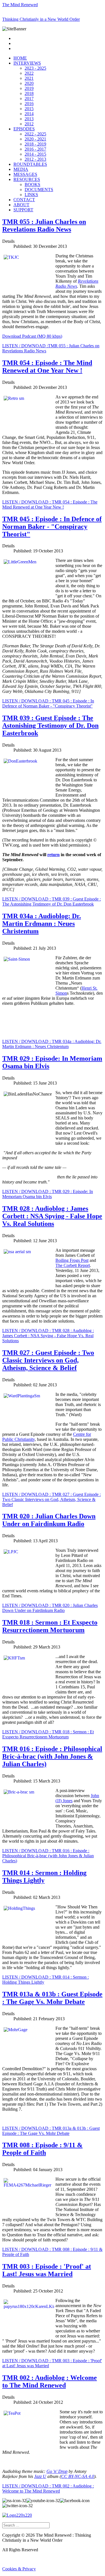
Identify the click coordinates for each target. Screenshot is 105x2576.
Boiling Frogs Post (72, 1260)
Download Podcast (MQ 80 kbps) (32, 336)
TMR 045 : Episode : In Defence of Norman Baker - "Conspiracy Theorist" (52, 527)
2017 (29, 98)
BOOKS (32, 184)
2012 (29, 124)
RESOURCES (27, 179)
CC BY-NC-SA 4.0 (78, 2476)
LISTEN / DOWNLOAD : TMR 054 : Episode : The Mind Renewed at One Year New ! (50, 504)
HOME (20, 58)
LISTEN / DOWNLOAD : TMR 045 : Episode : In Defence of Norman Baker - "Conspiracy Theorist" (48, 703)
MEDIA (21, 169)
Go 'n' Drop (57, 2471)
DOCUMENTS (39, 190)
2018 (29, 93)
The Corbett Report (73, 1265)
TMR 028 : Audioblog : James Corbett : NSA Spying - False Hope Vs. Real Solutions (52, 1216)
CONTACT (24, 200)
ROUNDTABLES (30, 164)
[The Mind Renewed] (17, 2515)
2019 (29, 88)
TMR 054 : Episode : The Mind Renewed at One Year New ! (47, 367)
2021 (29, 78)
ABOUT (21, 205)
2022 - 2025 (35, 134)
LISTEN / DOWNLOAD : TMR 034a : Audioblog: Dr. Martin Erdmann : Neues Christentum (52, 1044)
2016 (29, 104)
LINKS (31, 195)
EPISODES (24, 129)
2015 (29, 109)
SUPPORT (23, 210)
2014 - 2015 (35, 154)
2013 (29, 119)
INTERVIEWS (27, 63)
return (53, 855)
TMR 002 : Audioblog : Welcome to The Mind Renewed (50, 2381)
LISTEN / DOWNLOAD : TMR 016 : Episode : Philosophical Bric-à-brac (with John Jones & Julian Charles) (48, 1856)
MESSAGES (25, 174)
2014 (29, 114)
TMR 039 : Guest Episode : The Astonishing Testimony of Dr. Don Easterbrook (50, 725)
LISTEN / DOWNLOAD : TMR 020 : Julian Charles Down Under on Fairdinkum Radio (50, 1608)
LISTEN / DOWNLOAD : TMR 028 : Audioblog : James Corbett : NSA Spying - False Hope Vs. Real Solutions (48, 1336)
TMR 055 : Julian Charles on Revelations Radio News (44, 225)
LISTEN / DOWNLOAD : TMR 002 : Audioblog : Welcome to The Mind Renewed (48, 2488)
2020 (29, 83)
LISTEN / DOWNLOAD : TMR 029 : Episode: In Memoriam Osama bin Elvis (48, 1194)
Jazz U (40, 2476)
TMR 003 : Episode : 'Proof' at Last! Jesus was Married (47, 2270)
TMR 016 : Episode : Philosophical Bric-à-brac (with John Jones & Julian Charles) (52, 1756)
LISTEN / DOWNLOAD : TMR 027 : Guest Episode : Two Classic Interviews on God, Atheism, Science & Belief (52, 1499)
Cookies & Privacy (19, 2569)
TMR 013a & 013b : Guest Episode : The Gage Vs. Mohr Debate (52, 1998)
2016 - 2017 (35, 149)
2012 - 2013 (35, 159)
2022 (29, 73)
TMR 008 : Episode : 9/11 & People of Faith (42, 2149)
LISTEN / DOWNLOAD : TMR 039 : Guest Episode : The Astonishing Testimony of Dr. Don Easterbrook (52, 902)
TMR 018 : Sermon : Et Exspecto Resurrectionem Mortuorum (50, 1626)
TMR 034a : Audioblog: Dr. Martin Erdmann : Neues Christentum (42, 924)
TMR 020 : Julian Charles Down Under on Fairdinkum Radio (49, 1520)
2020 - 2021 (35, 139)
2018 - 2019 (35, 144)
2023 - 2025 (35, 68)
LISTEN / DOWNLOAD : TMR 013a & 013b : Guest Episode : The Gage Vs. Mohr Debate (51, 2131)
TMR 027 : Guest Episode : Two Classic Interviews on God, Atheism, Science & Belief (48, 1360)
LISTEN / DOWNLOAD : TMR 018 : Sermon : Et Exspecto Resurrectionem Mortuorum (48, 1734)
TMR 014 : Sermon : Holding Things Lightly (44, 1877)
